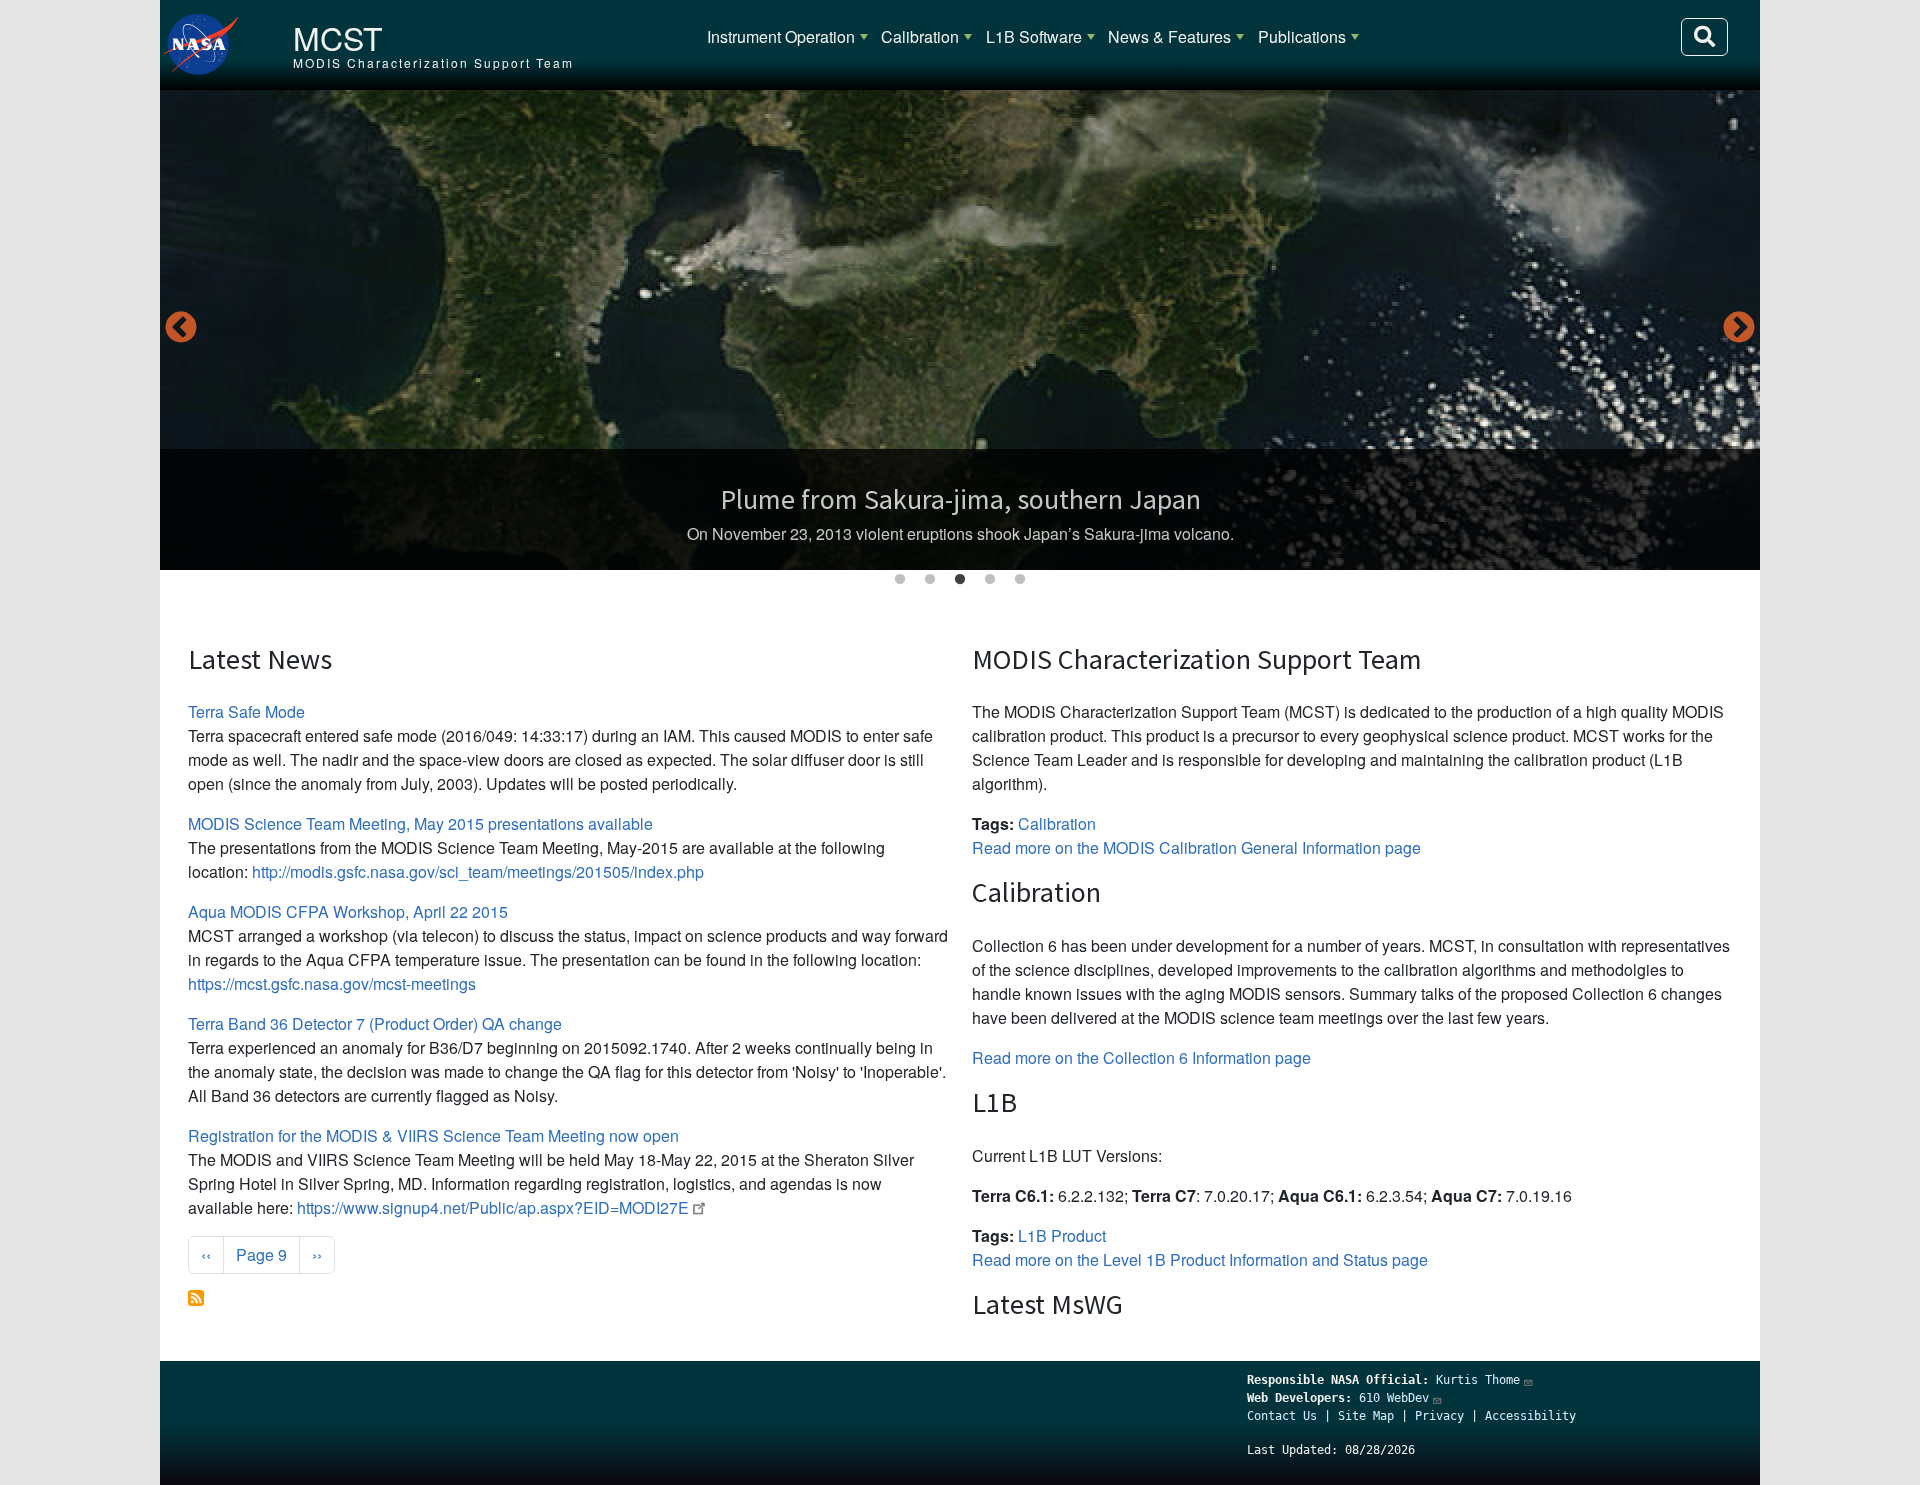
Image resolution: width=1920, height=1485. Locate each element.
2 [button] (930, 580)
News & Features (1169, 36)
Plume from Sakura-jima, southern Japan (960, 499)
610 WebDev (1394, 1398)
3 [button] (960, 580)
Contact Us (1282, 1416)
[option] (960, 330)
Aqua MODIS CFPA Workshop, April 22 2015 (348, 911)
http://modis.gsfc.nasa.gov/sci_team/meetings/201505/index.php (478, 871)
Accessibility (1530, 1416)
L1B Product (1062, 1235)
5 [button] (1020, 580)
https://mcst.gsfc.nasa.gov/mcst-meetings (332, 983)
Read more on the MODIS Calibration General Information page (1196, 847)
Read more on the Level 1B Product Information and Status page (1200, 1259)
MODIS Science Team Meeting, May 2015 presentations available (420, 823)
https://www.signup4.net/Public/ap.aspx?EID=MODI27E (493, 1207)
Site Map (1366, 1416)
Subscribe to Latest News (196, 1298)
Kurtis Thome (1478, 1380)
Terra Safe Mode (246, 711)
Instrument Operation (781, 36)
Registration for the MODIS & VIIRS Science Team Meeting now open (433, 1135)
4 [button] (990, 580)
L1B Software (1034, 36)
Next (1739, 329)
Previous (181, 329)
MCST (338, 37)
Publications (1302, 36)
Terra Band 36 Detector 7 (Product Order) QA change (375, 1023)
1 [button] (900, 580)
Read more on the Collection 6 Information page (1141, 1057)
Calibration (920, 36)
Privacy (1439, 1416)
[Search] (1704, 37)
